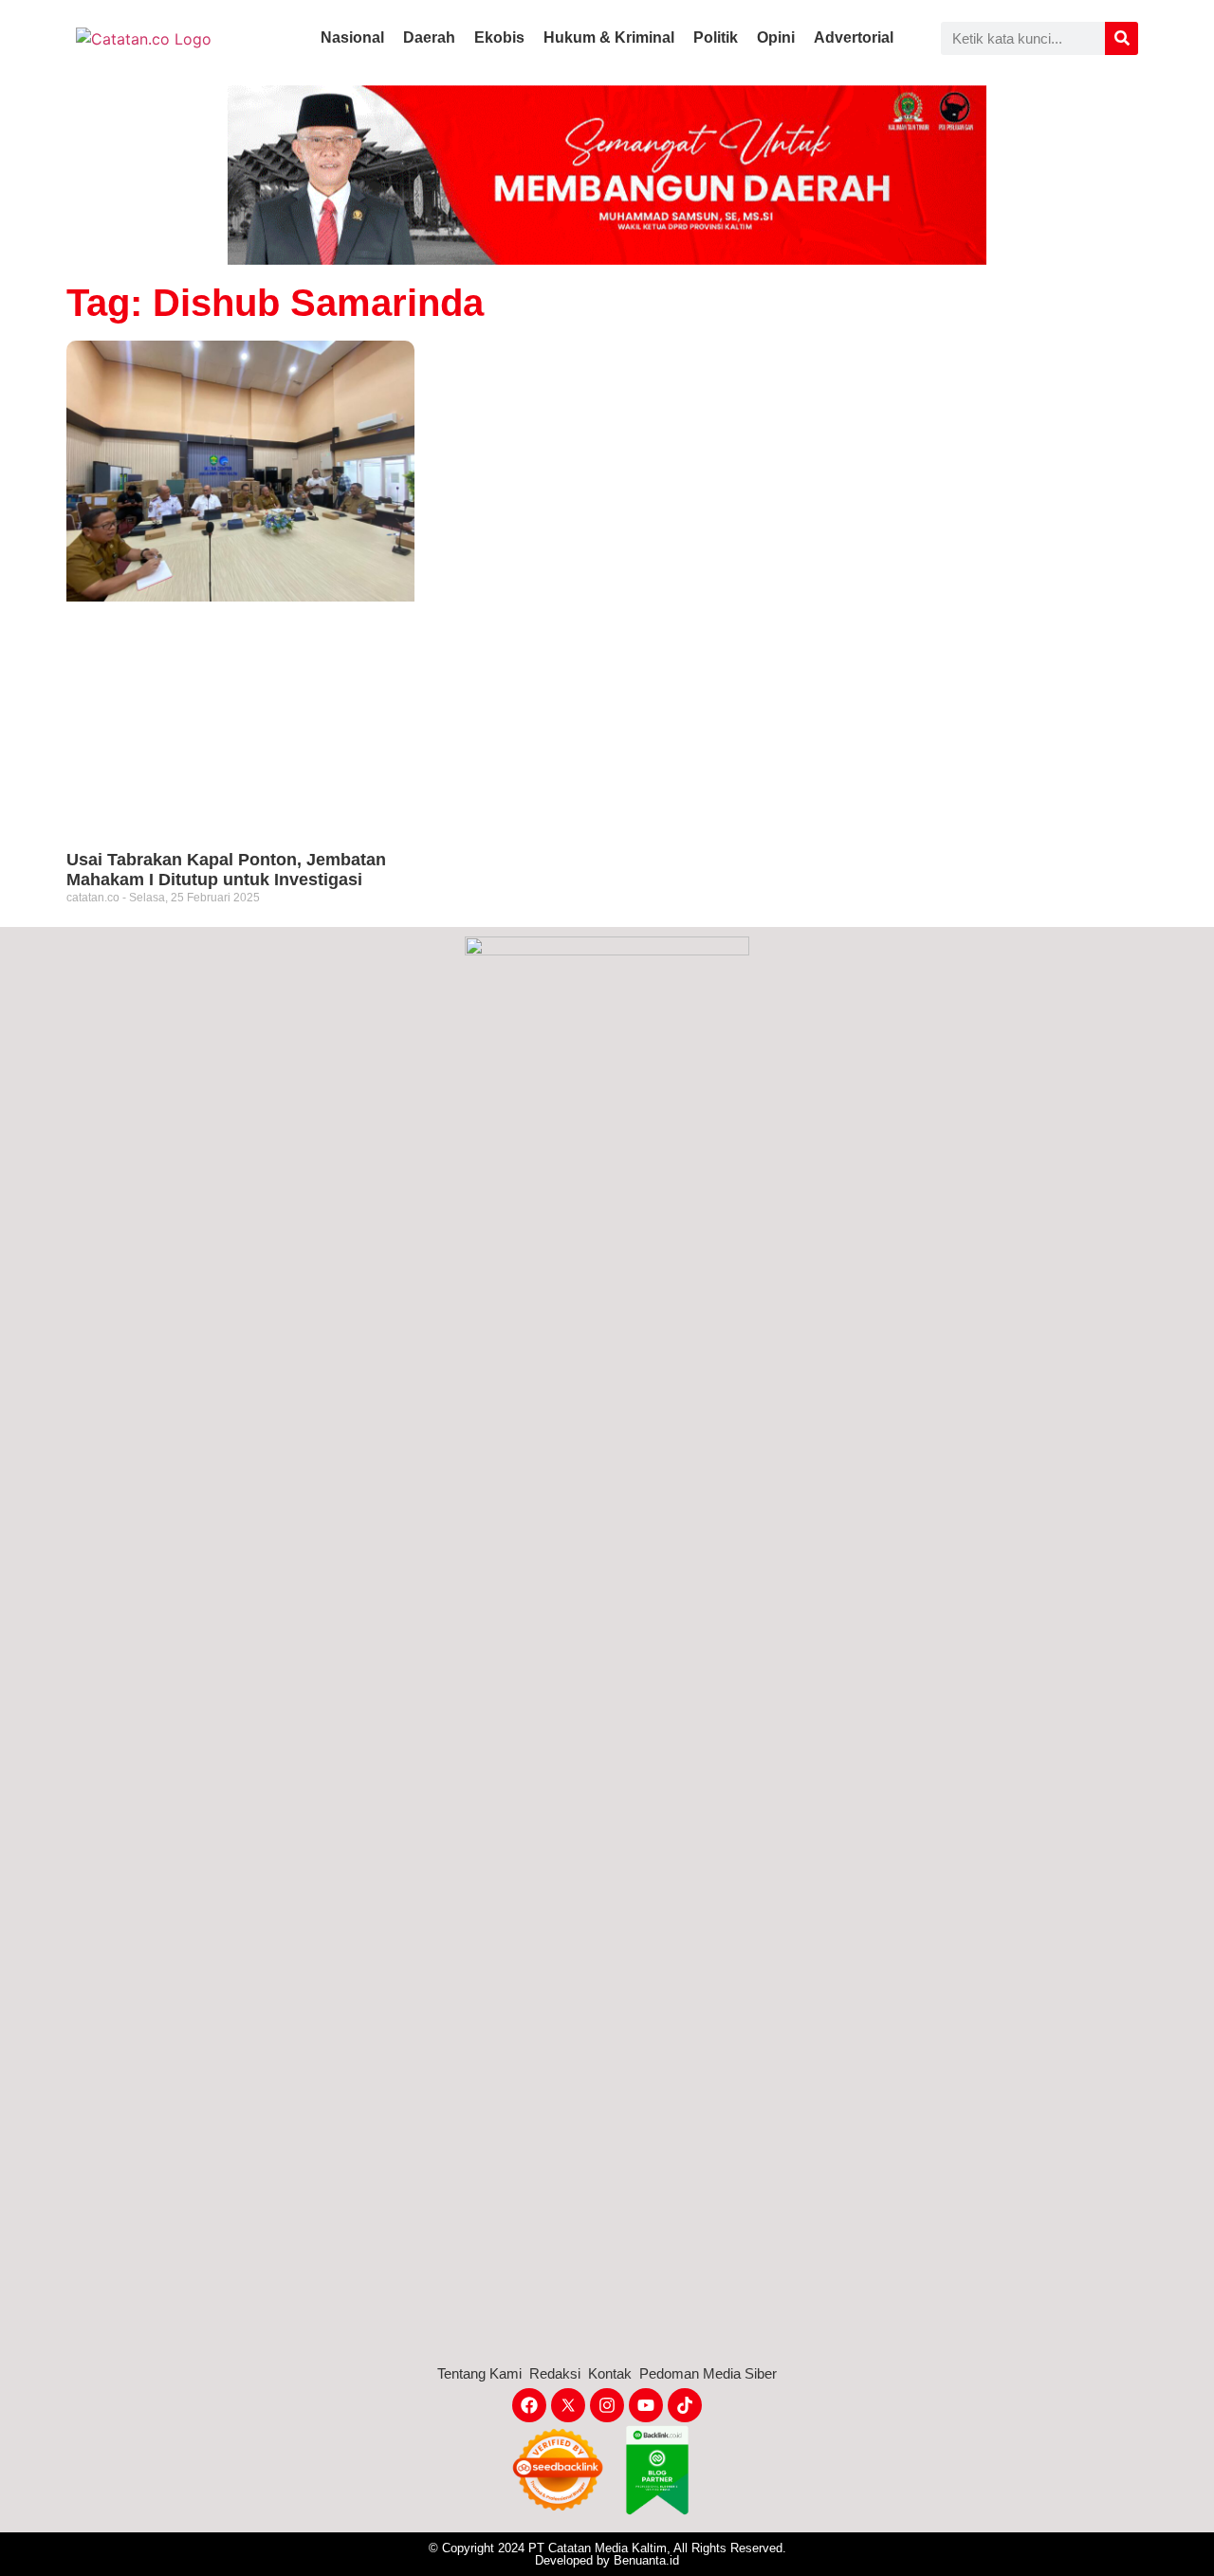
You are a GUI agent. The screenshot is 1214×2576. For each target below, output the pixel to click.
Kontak (610, 2373)
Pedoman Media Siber (708, 2373)
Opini (776, 37)
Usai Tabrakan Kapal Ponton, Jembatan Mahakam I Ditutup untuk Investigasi (226, 870)
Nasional (352, 37)
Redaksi (555, 2373)
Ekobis (499, 37)
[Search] (1122, 38)
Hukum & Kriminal (609, 37)
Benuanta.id (646, 2560)
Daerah (429, 37)
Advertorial (854, 37)
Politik (716, 37)
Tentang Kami (479, 2373)
